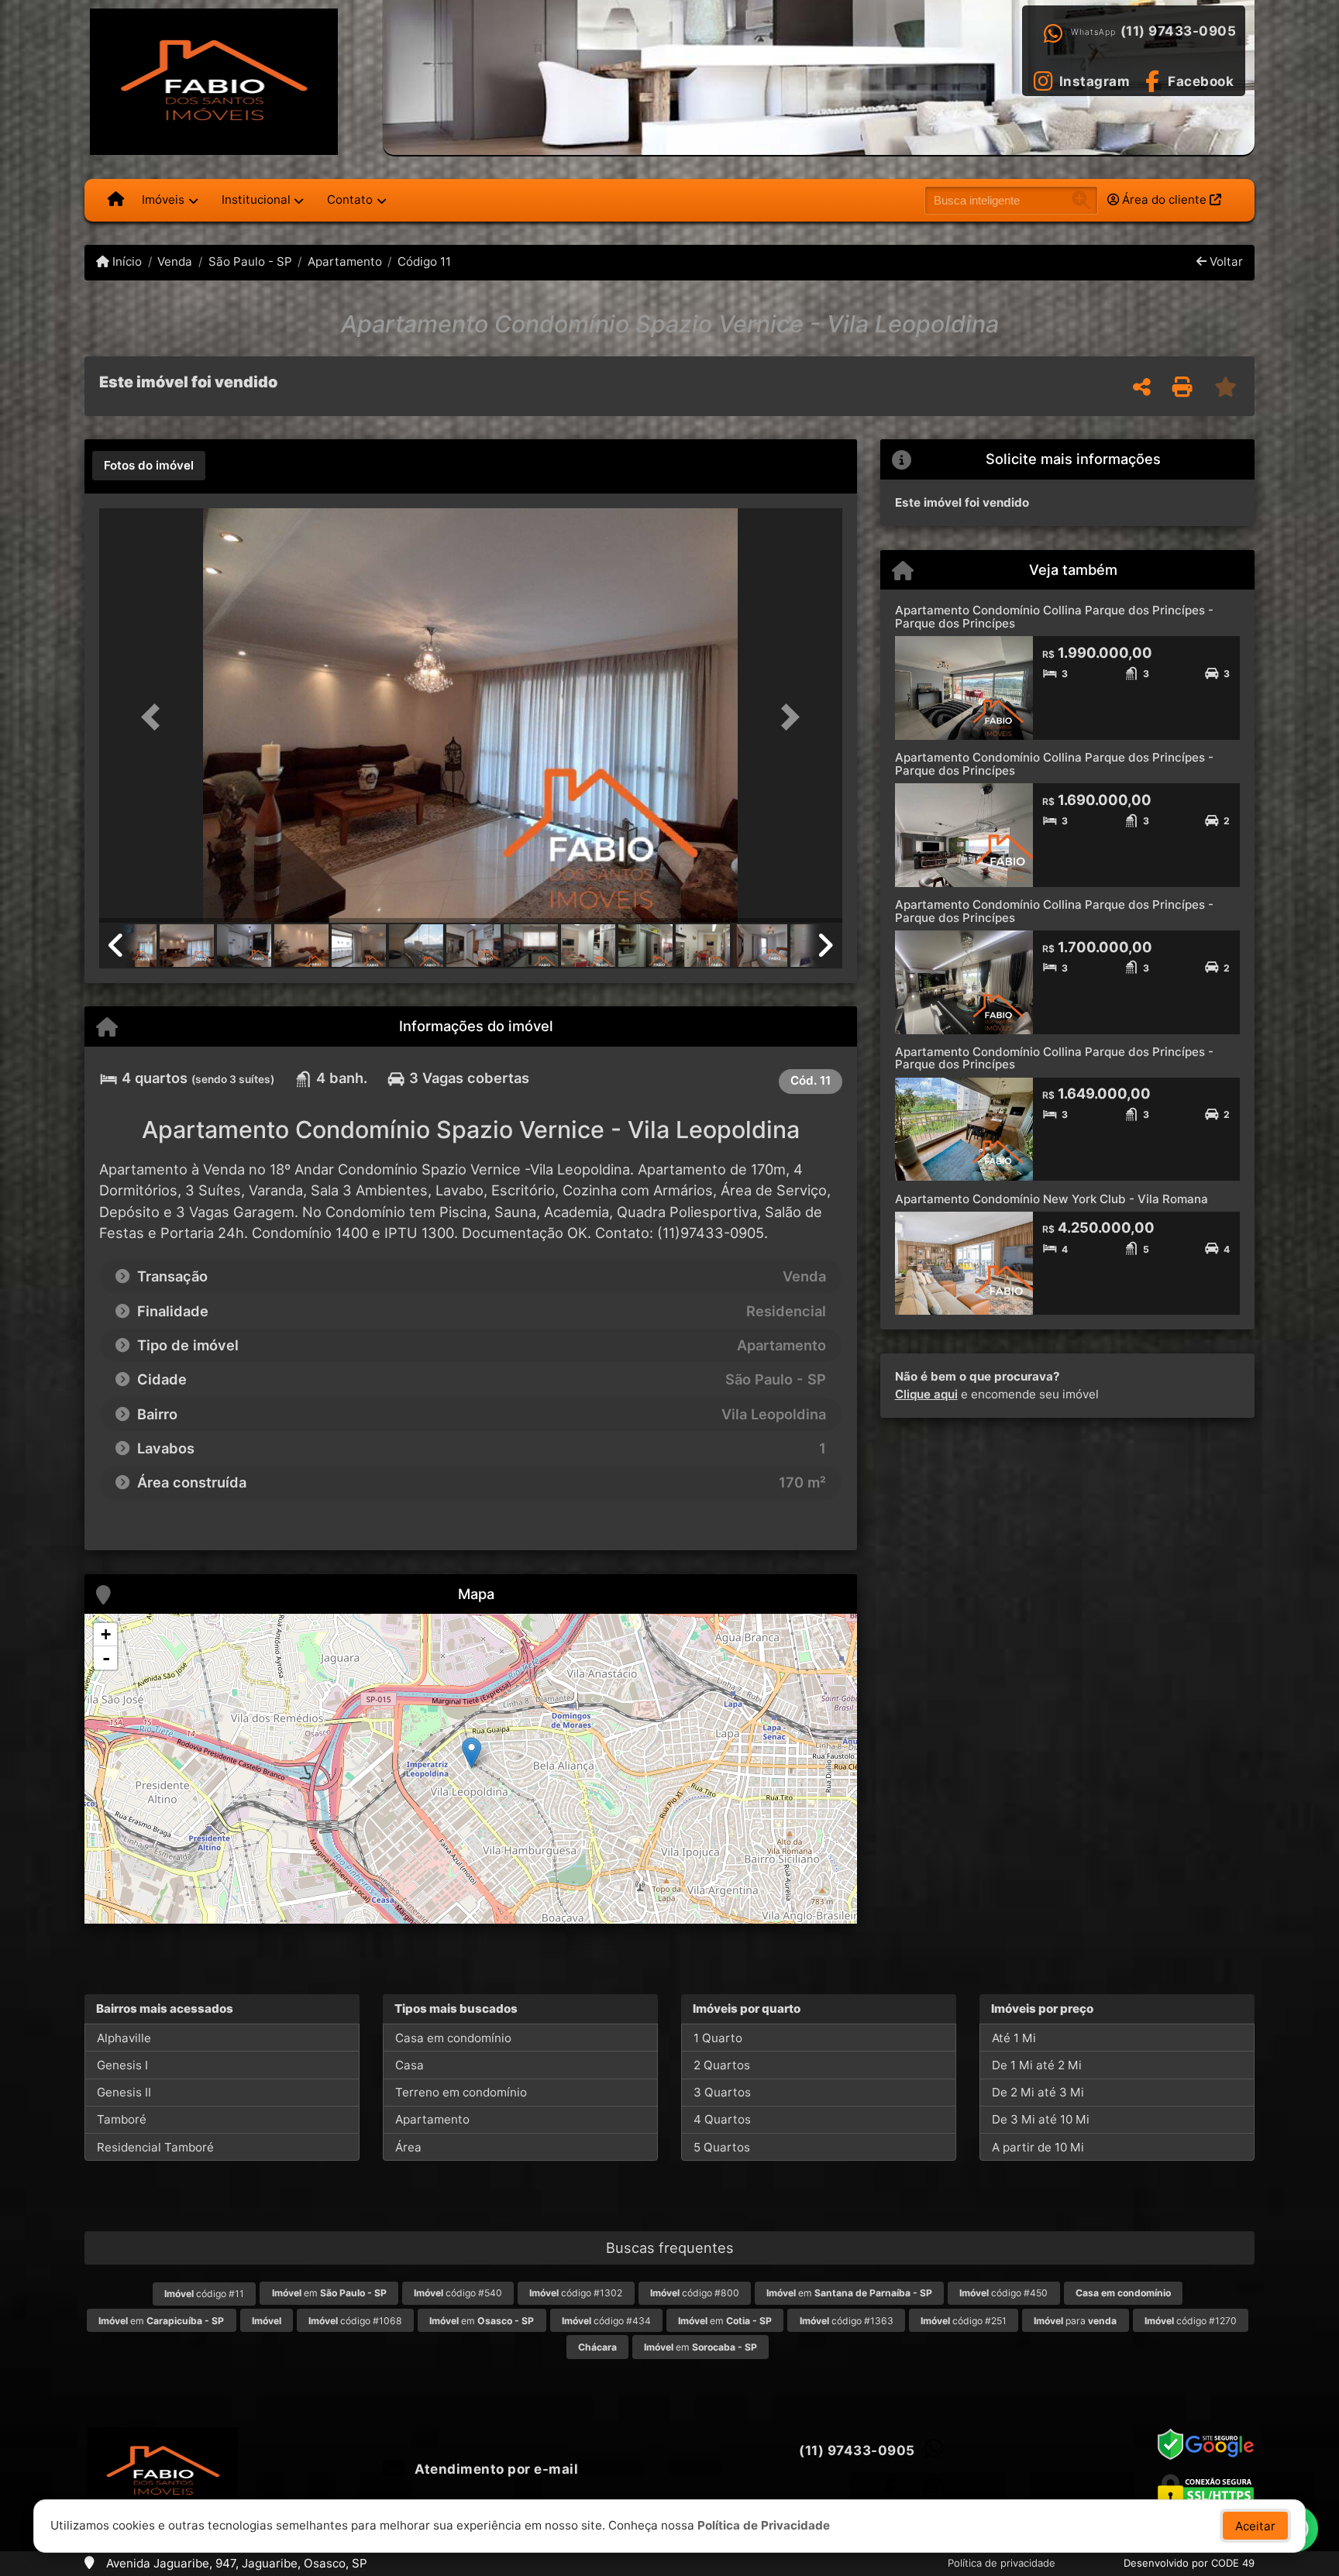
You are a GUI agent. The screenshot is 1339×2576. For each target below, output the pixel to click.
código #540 (458, 2293)
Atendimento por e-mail (495, 2469)
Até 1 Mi (1014, 2038)
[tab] (149, 466)
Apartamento (345, 261)
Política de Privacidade (764, 2525)
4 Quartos (722, 2119)
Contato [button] (350, 199)
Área (408, 2147)
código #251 (964, 2321)
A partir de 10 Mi (1038, 2147)
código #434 (606, 2321)
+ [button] (106, 1634)
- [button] (106, 1658)
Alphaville (124, 2038)
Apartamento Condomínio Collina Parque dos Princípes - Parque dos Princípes (1054, 617)
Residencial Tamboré (155, 2147)
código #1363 (847, 2321)
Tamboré (122, 2119)
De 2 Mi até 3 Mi (1038, 2092)
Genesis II (124, 2092)
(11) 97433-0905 (1179, 31)
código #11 (204, 2294)
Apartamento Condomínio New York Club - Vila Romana (1052, 1199)
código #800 (695, 2293)
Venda (175, 261)
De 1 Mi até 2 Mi (1037, 2065)
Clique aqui (926, 1394)
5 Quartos (722, 2147)
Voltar (1225, 261)
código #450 (1003, 2293)
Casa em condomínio (453, 2038)
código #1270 (1191, 2321)
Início (126, 261)
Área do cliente (1164, 199)
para (1075, 2321)
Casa (410, 2065)
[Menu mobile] (116, 200)
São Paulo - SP (250, 261)
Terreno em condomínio (461, 2092)
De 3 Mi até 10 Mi (1041, 2119)
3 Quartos (722, 2092)
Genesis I (122, 2065)
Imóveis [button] (163, 199)
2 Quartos (722, 2065)
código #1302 (576, 2293)
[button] (155, 717)
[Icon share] (890, 2488)
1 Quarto (718, 2038)
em (329, 2293)
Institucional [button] (256, 199)
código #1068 (355, 2321)
